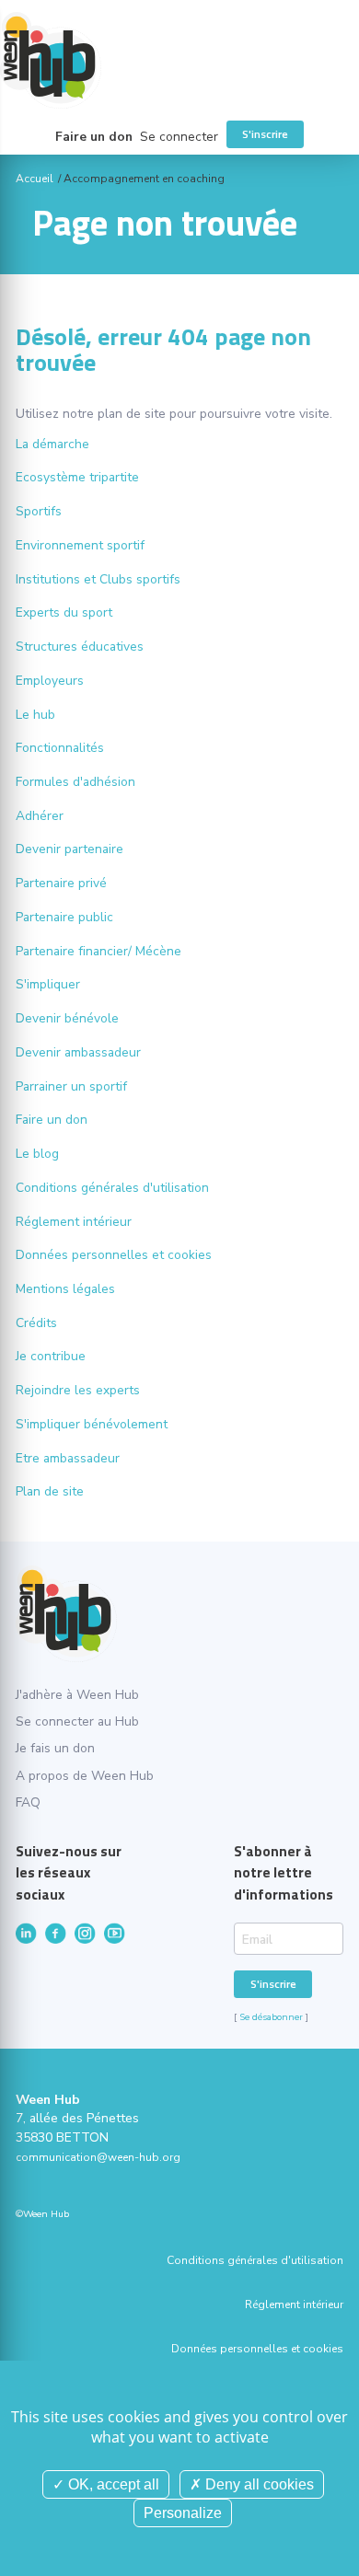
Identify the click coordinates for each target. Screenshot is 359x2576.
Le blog (37, 1154)
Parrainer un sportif (71, 1086)
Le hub (35, 715)
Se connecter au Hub (77, 1721)
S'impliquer (48, 984)
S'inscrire (265, 134)
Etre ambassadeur (68, 1458)
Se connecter (179, 137)
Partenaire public (64, 917)
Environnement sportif (80, 545)
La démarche (52, 444)
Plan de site (50, 1491)
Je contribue (51, 1356)
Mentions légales (65, 1289)
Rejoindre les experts (78, 1390)
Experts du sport (64, 612)
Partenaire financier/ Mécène (98, 951)
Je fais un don (55, 1748)
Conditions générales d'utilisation (112, 1188)
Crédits (36, 1323)
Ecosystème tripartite (77, 477)
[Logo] (179, 60)
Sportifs (39, 511)
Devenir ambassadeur (78, 1052)
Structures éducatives (80, 647)
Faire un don (94, 137)
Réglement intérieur (74, 1222)
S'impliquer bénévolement (92, 1424)
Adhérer (40, 816)
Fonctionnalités (60, 748)
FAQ (28, 1802)
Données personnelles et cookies (114, 1255)
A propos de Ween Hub (85, 1776)
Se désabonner (271, 2017)
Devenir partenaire (69, 849)
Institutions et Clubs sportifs (98, 579)
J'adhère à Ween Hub (77, 1695)
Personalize (183, 2513)
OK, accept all (112, 2484)
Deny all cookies (258, 2484)
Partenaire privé (61, 883)
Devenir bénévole (67, 1018)
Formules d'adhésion (75, 782)
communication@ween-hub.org (98, 2157)
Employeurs (50, 681)
